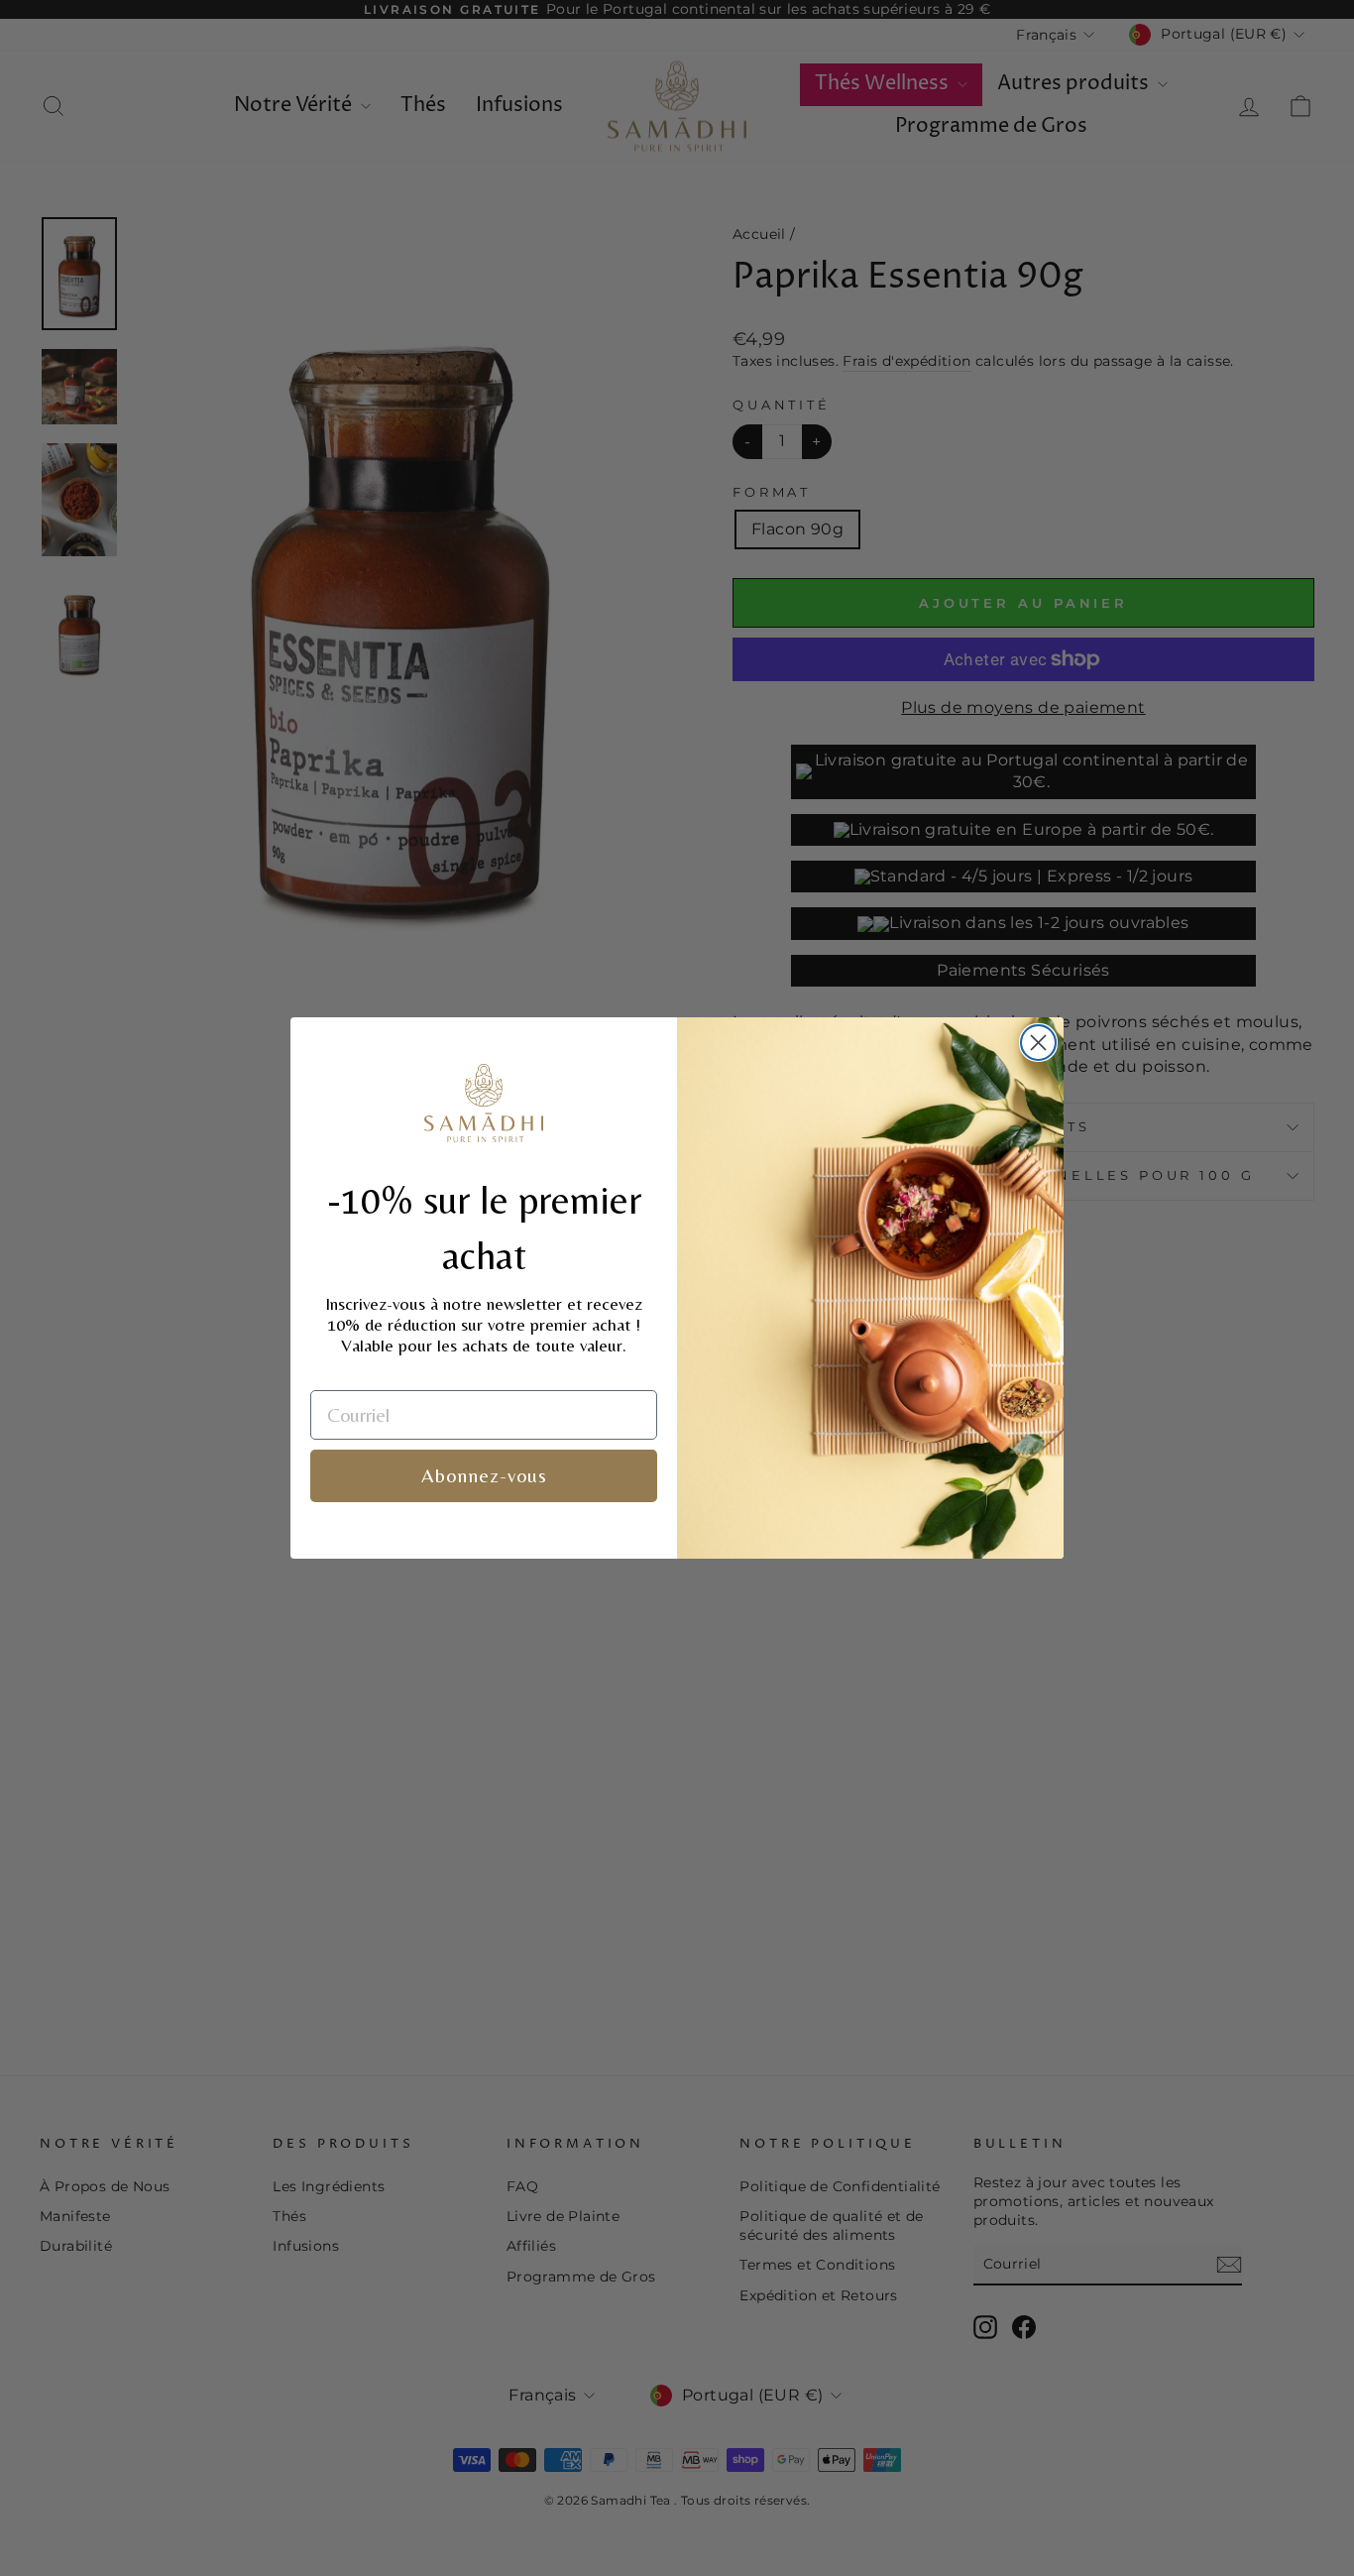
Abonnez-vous (484, 1475)
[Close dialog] (1038, 1043)
